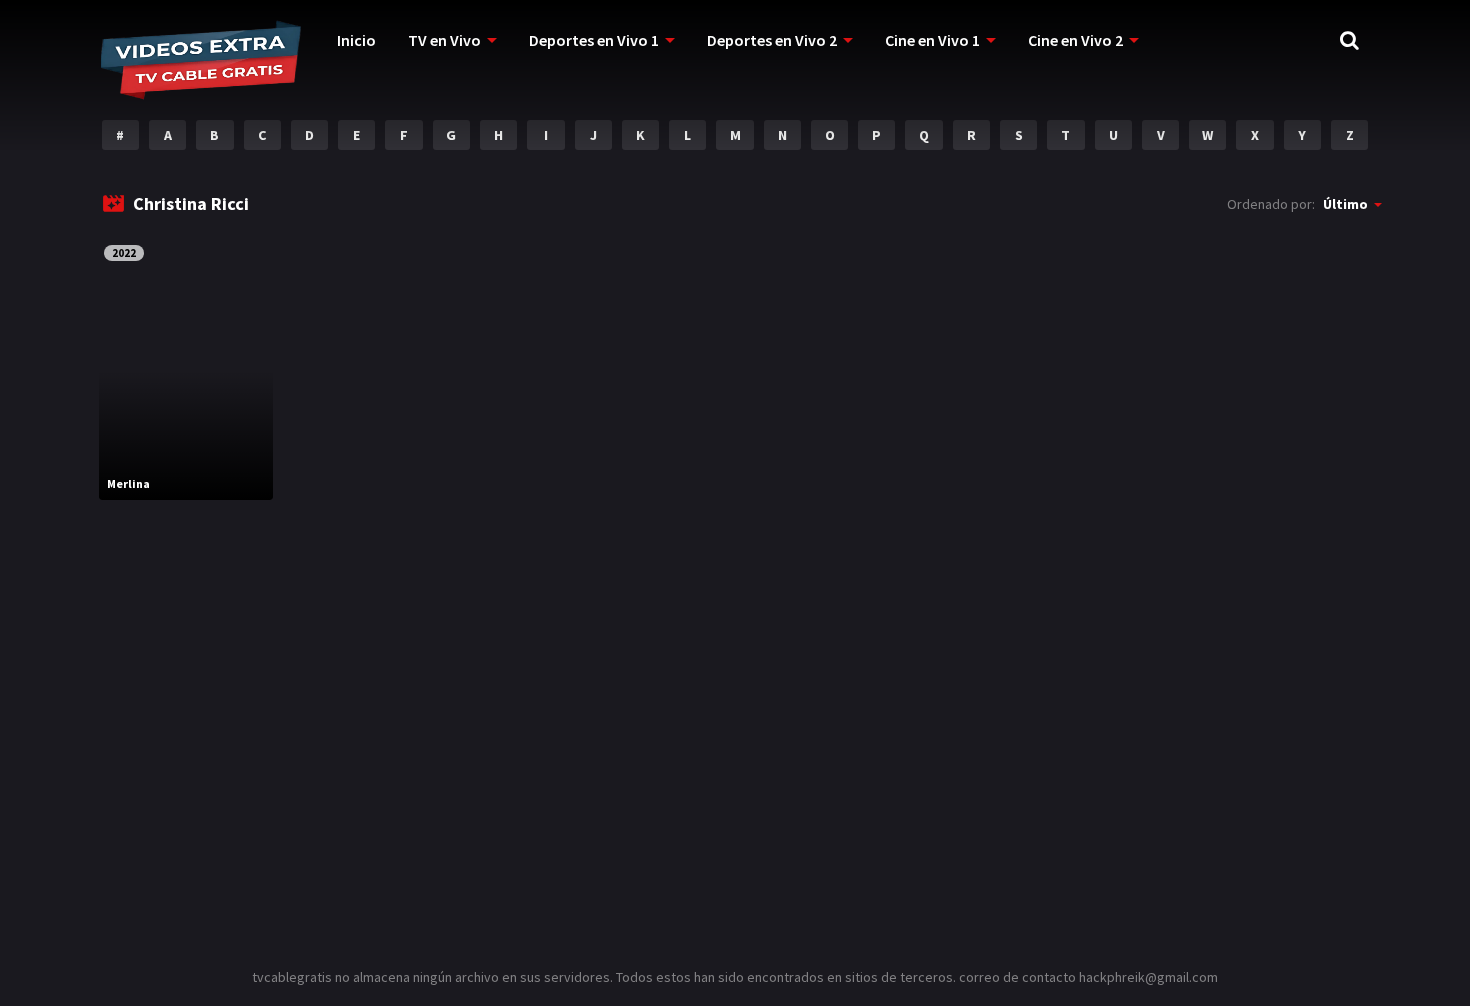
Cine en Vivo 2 (1075, 40)
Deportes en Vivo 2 (772, 40)
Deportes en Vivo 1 (594, 40)
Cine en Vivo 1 (932, 40)
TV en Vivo (444, 40)
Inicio (356, 40)
